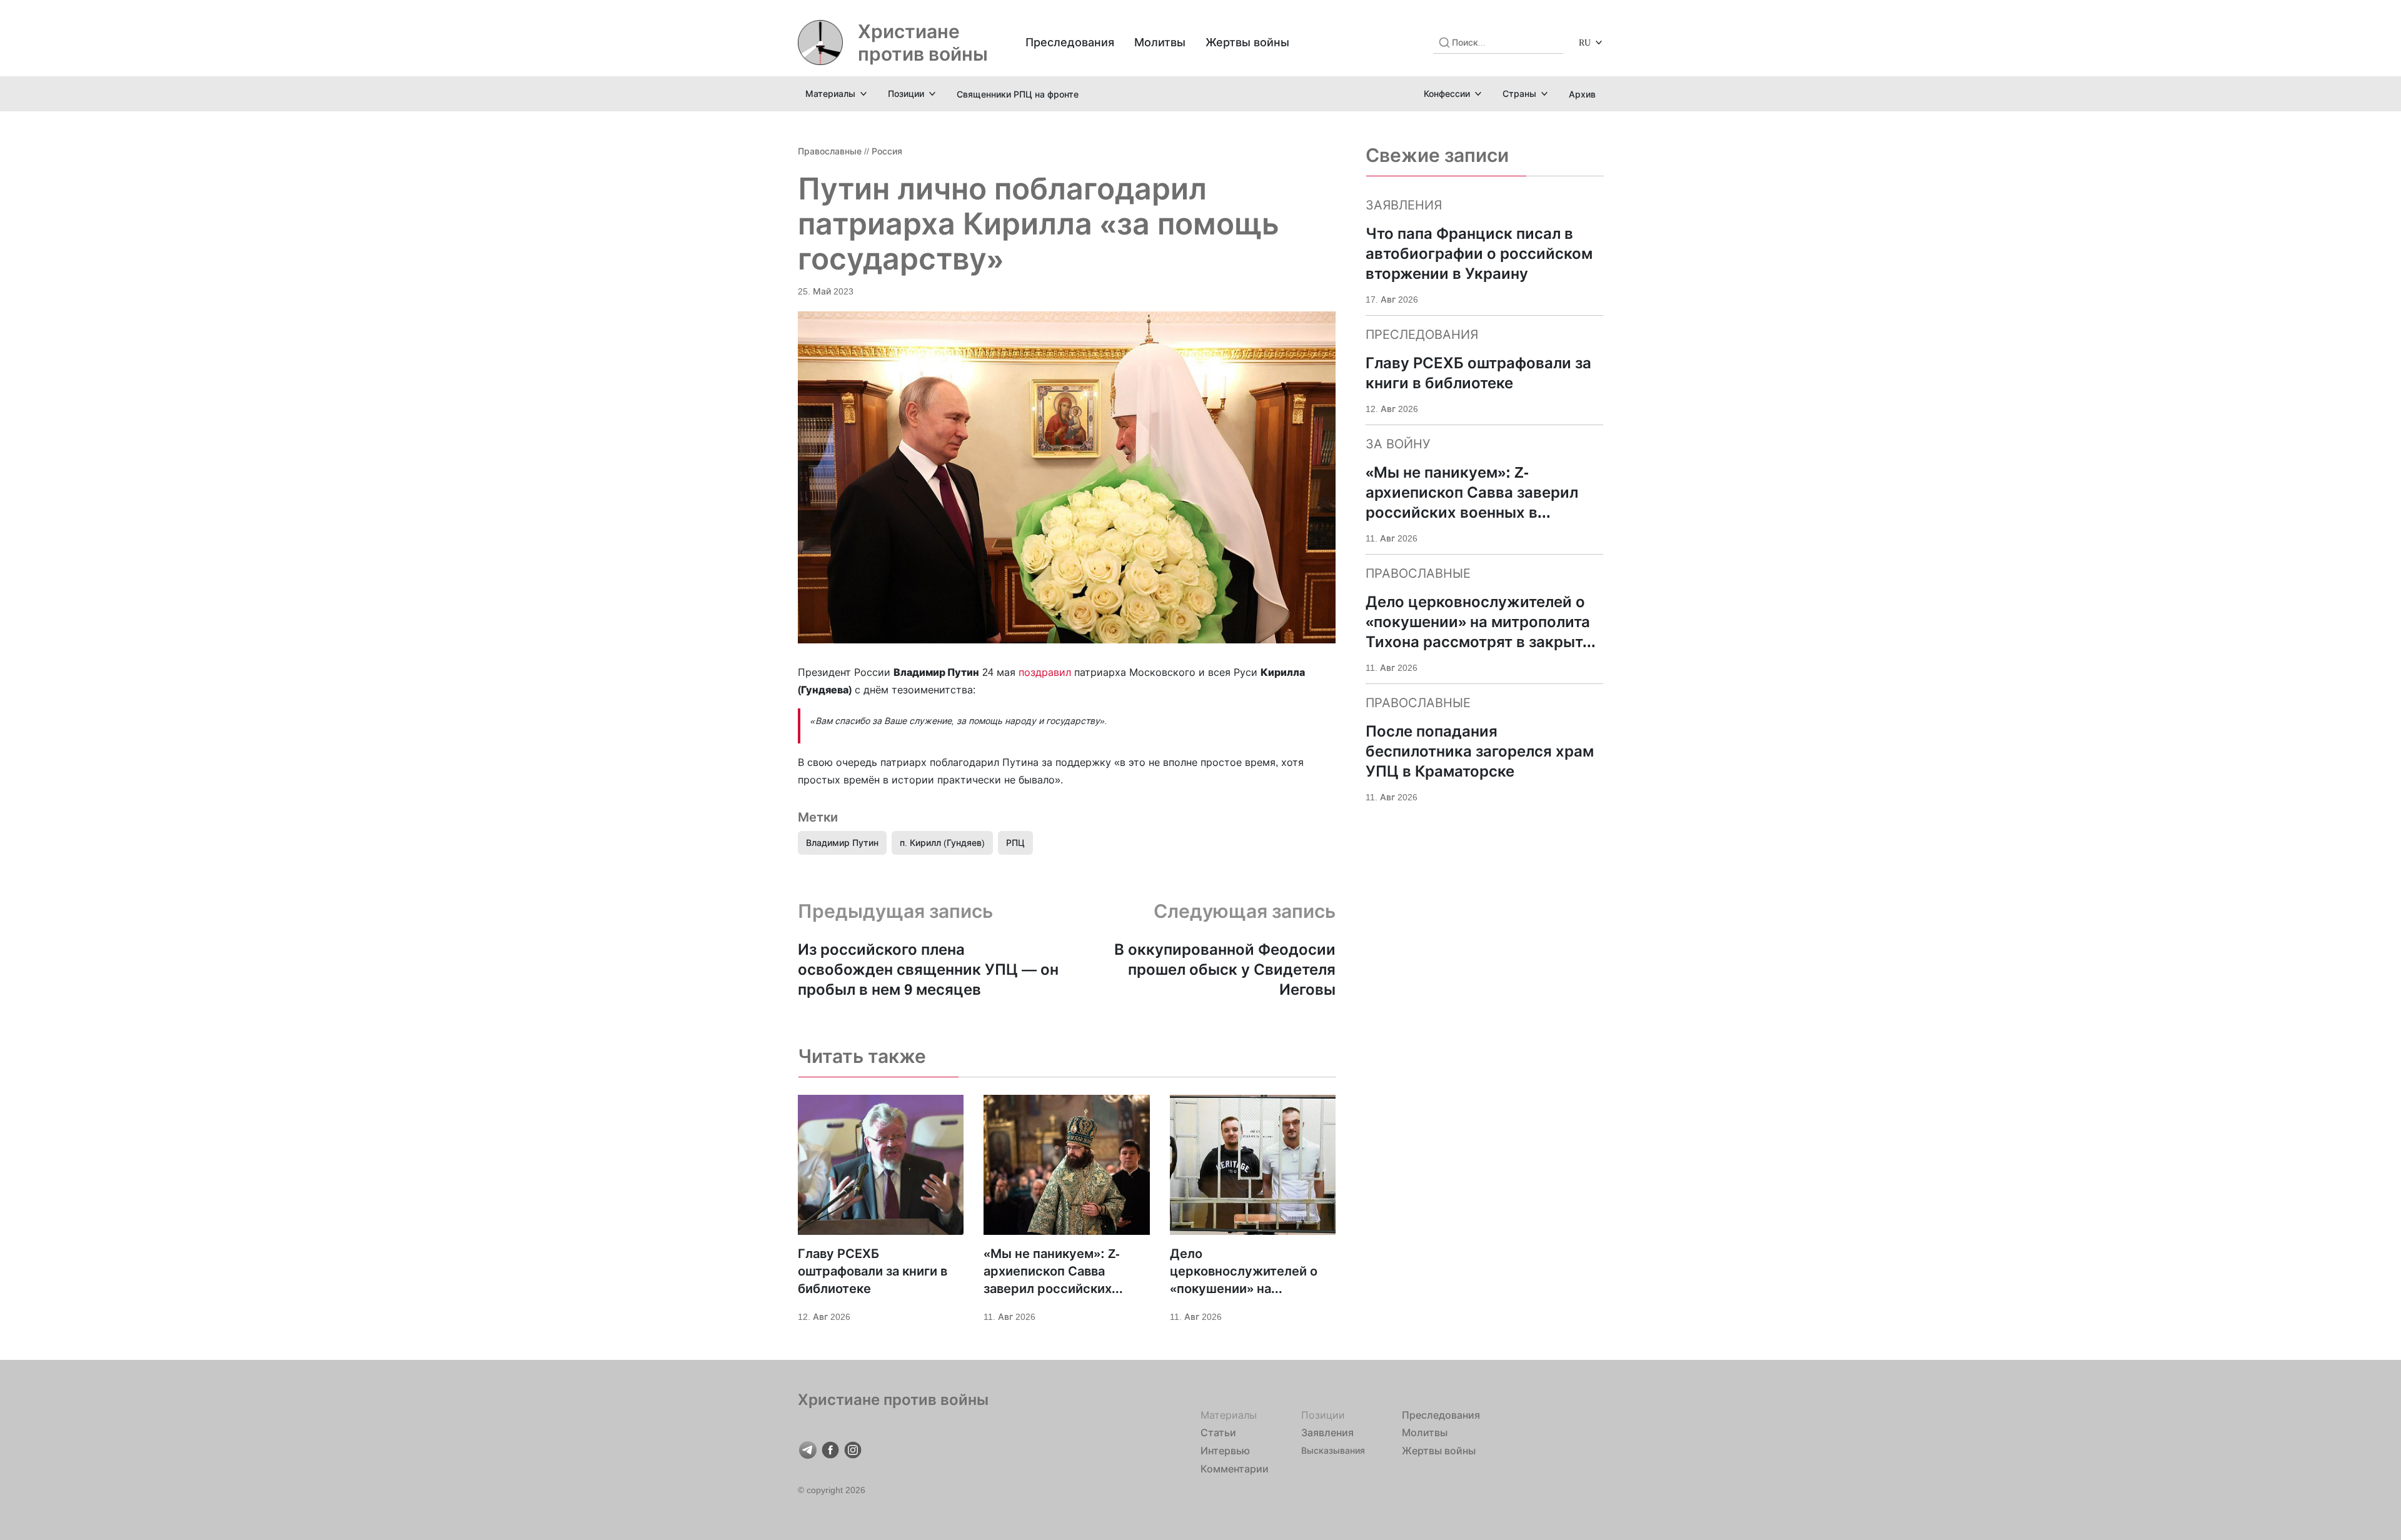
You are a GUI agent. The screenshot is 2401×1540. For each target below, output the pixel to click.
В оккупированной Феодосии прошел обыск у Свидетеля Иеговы (1225, 969)
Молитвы (1160, 42)
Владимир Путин (842, 843)
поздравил (1045, 672)
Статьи (1218, 1432)
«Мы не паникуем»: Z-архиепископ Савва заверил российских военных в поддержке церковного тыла (1053, 1272)
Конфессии (1447, 93)
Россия (887, 151)
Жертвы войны (1247, 42)
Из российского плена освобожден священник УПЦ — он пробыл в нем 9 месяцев (928, 969)
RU (1585, 42)
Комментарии (1235, 1469)
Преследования (1070, 42)
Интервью (1225, 1451)
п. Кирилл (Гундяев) (942, 843)
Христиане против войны (923, 43)
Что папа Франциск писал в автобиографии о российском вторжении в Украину (1479, 254)
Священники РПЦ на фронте (1018, 94)
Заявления (1327, 1432)
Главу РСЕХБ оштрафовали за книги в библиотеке (873, 1271)
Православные (830, 151)
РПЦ (1015, 843)
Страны (1519, 93)
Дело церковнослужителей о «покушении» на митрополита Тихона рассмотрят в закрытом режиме (1245, 1272)
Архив (1582, 94)
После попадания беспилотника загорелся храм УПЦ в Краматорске (1480, 751)
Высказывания (1333, 1450)
